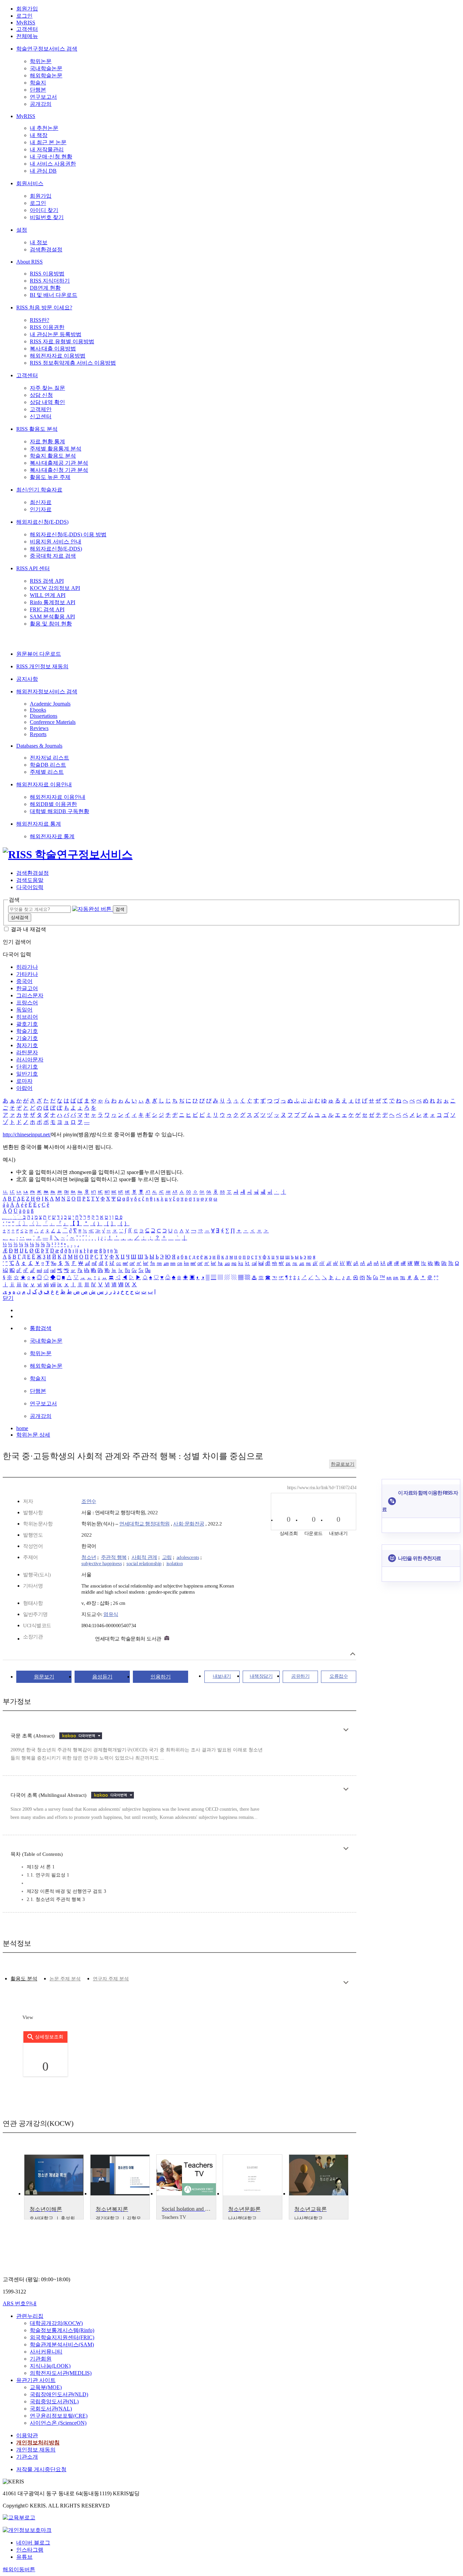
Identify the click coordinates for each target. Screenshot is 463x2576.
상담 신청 (41, 395)
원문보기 (44, 1677)
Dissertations (44, 716)
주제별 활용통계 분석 (56, 449)
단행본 (38, 90)
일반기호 (27, 1074)
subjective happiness (102, 1563)
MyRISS (26, 23)
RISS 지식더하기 (50, 281)
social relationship (144, 1563)
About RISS (29, 262)
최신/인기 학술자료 (39, 490)
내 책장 (39, 135)
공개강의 (41, 104)
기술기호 (27, 1038)
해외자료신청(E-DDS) (42, 522)
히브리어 (27, 1017)
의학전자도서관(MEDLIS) (61, 2373)
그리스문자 (30, 995)
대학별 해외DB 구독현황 (59, 811)
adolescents (188, 1557)
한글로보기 (343, 1464)
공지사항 (27, 679)
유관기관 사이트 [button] (36, 2380)
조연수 (89, 1501)
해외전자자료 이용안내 (44, 784)
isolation (175, 1563)
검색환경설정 (46, 249)
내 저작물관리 (47, 149)
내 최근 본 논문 (48, 142)
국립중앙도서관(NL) (54, 2401)
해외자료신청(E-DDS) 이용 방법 (68, 534)
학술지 (38, 83)
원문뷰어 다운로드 (39, 654)
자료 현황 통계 (47, 441)
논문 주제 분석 (65, 1979)
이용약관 (27, 2435)
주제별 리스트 (47, 772)
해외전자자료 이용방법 (58, 356)
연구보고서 (43, 97)
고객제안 (41, 409)
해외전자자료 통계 (39, 824)
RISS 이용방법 (47, 274)
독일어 (24, 1010)
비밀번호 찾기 (47, 217)
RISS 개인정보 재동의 (42, 666)
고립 (167, 1557)
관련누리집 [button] (30, 2316)
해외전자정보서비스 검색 (47, 691)
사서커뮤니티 (46, 2352)
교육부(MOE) (46, 2387)
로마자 (24, 1081)
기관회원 (41, 2359)
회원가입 (27, 9)
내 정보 (39, 242)
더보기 (346, 1730)
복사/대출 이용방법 (53, 349)
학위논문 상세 (33, 1435)
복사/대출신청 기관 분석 (59, 470)
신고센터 (41, 416)
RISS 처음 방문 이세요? (44, 307)
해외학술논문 (46, 75)
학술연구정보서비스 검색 (47, 49)
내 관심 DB (43, 171)
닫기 (8, 1298)
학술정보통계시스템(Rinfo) (62, 2330)
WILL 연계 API (48, 595)
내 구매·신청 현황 (51, 157)
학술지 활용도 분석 (53, 456)
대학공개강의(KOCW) (56, 2323)
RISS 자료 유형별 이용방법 (62, 341)
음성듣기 (102, 1677)
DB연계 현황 (45, 288)
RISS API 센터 (33, 568)
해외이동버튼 (19, 2569)
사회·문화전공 (189, 1524)
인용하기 (161, 1677)
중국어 (24, 981)
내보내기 (222, 1676)
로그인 (24, 16)
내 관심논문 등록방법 (56, 334)
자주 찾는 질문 (47, 388)
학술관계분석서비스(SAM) (62, 2344)
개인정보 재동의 (36, 2450)
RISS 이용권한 (47, 327)
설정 (22, 230)
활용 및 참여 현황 (51, 624)
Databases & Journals (39, 746)
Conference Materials (53, 722)
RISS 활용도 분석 (37, 429)
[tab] (24, 1979)
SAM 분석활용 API (52, 617)
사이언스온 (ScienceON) (58, 2423)
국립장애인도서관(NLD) (59, 2394)
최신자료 (41, 502)
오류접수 (339, 1676)
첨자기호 (27, 1045)
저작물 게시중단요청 (41, 2469)
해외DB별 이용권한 (53, 804)
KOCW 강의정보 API (55, 588)
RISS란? (39, 320)
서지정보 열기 (353, 1654)
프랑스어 (27, 1003)
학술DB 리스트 (48, 765)
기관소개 (27, 2457)
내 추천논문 (44, 128)
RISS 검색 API (47, 581)
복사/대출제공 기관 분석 (59, 463)
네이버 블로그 (33, 2543)
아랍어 (24, 1088)
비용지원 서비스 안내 (56, 542)
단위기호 (27, 1067)
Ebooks (38, 710)
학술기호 (27, 1031)
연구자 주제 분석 (111, 1979)
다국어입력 (30, 887)
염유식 (111, 1614)
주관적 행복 (114, 1557)
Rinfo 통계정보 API (53, 602)
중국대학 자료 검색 (53, 556)
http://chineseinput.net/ (27, 1135)
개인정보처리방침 (38, 2443)
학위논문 (41, 61)
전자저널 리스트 (49, 758)
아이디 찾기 (44, 210)
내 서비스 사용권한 (53, 164)
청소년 (89, 1557)
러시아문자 (30, 1060)
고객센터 (27, 29)
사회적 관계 (144, 1557)
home (22, 1428)
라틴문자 (27, 1052)
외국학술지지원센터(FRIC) (62, 2337)
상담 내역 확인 (47, 402)
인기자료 (41, 509)
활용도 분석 (24, 1979)
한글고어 (27, 988)
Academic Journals (50, 704)
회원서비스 (30, 183)
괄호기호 (27, 1024)
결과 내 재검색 (28, 929)
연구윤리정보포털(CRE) (59, 2416)
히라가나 (27, 967)
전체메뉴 (27, 36)
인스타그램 (30, 2550)
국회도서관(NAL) (51, 2409)
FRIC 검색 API (47, 609)
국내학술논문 (46, 68)
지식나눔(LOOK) (50, 2366)
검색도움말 (30, 880)
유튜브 (24, 2557)
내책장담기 (261, 1676)
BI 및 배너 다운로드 (54, 295)
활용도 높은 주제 (50, 477)
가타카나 (27, 974)
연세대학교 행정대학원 (145, 1524)
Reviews (39, 728)
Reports (38, 734)
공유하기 (300, 1676)
